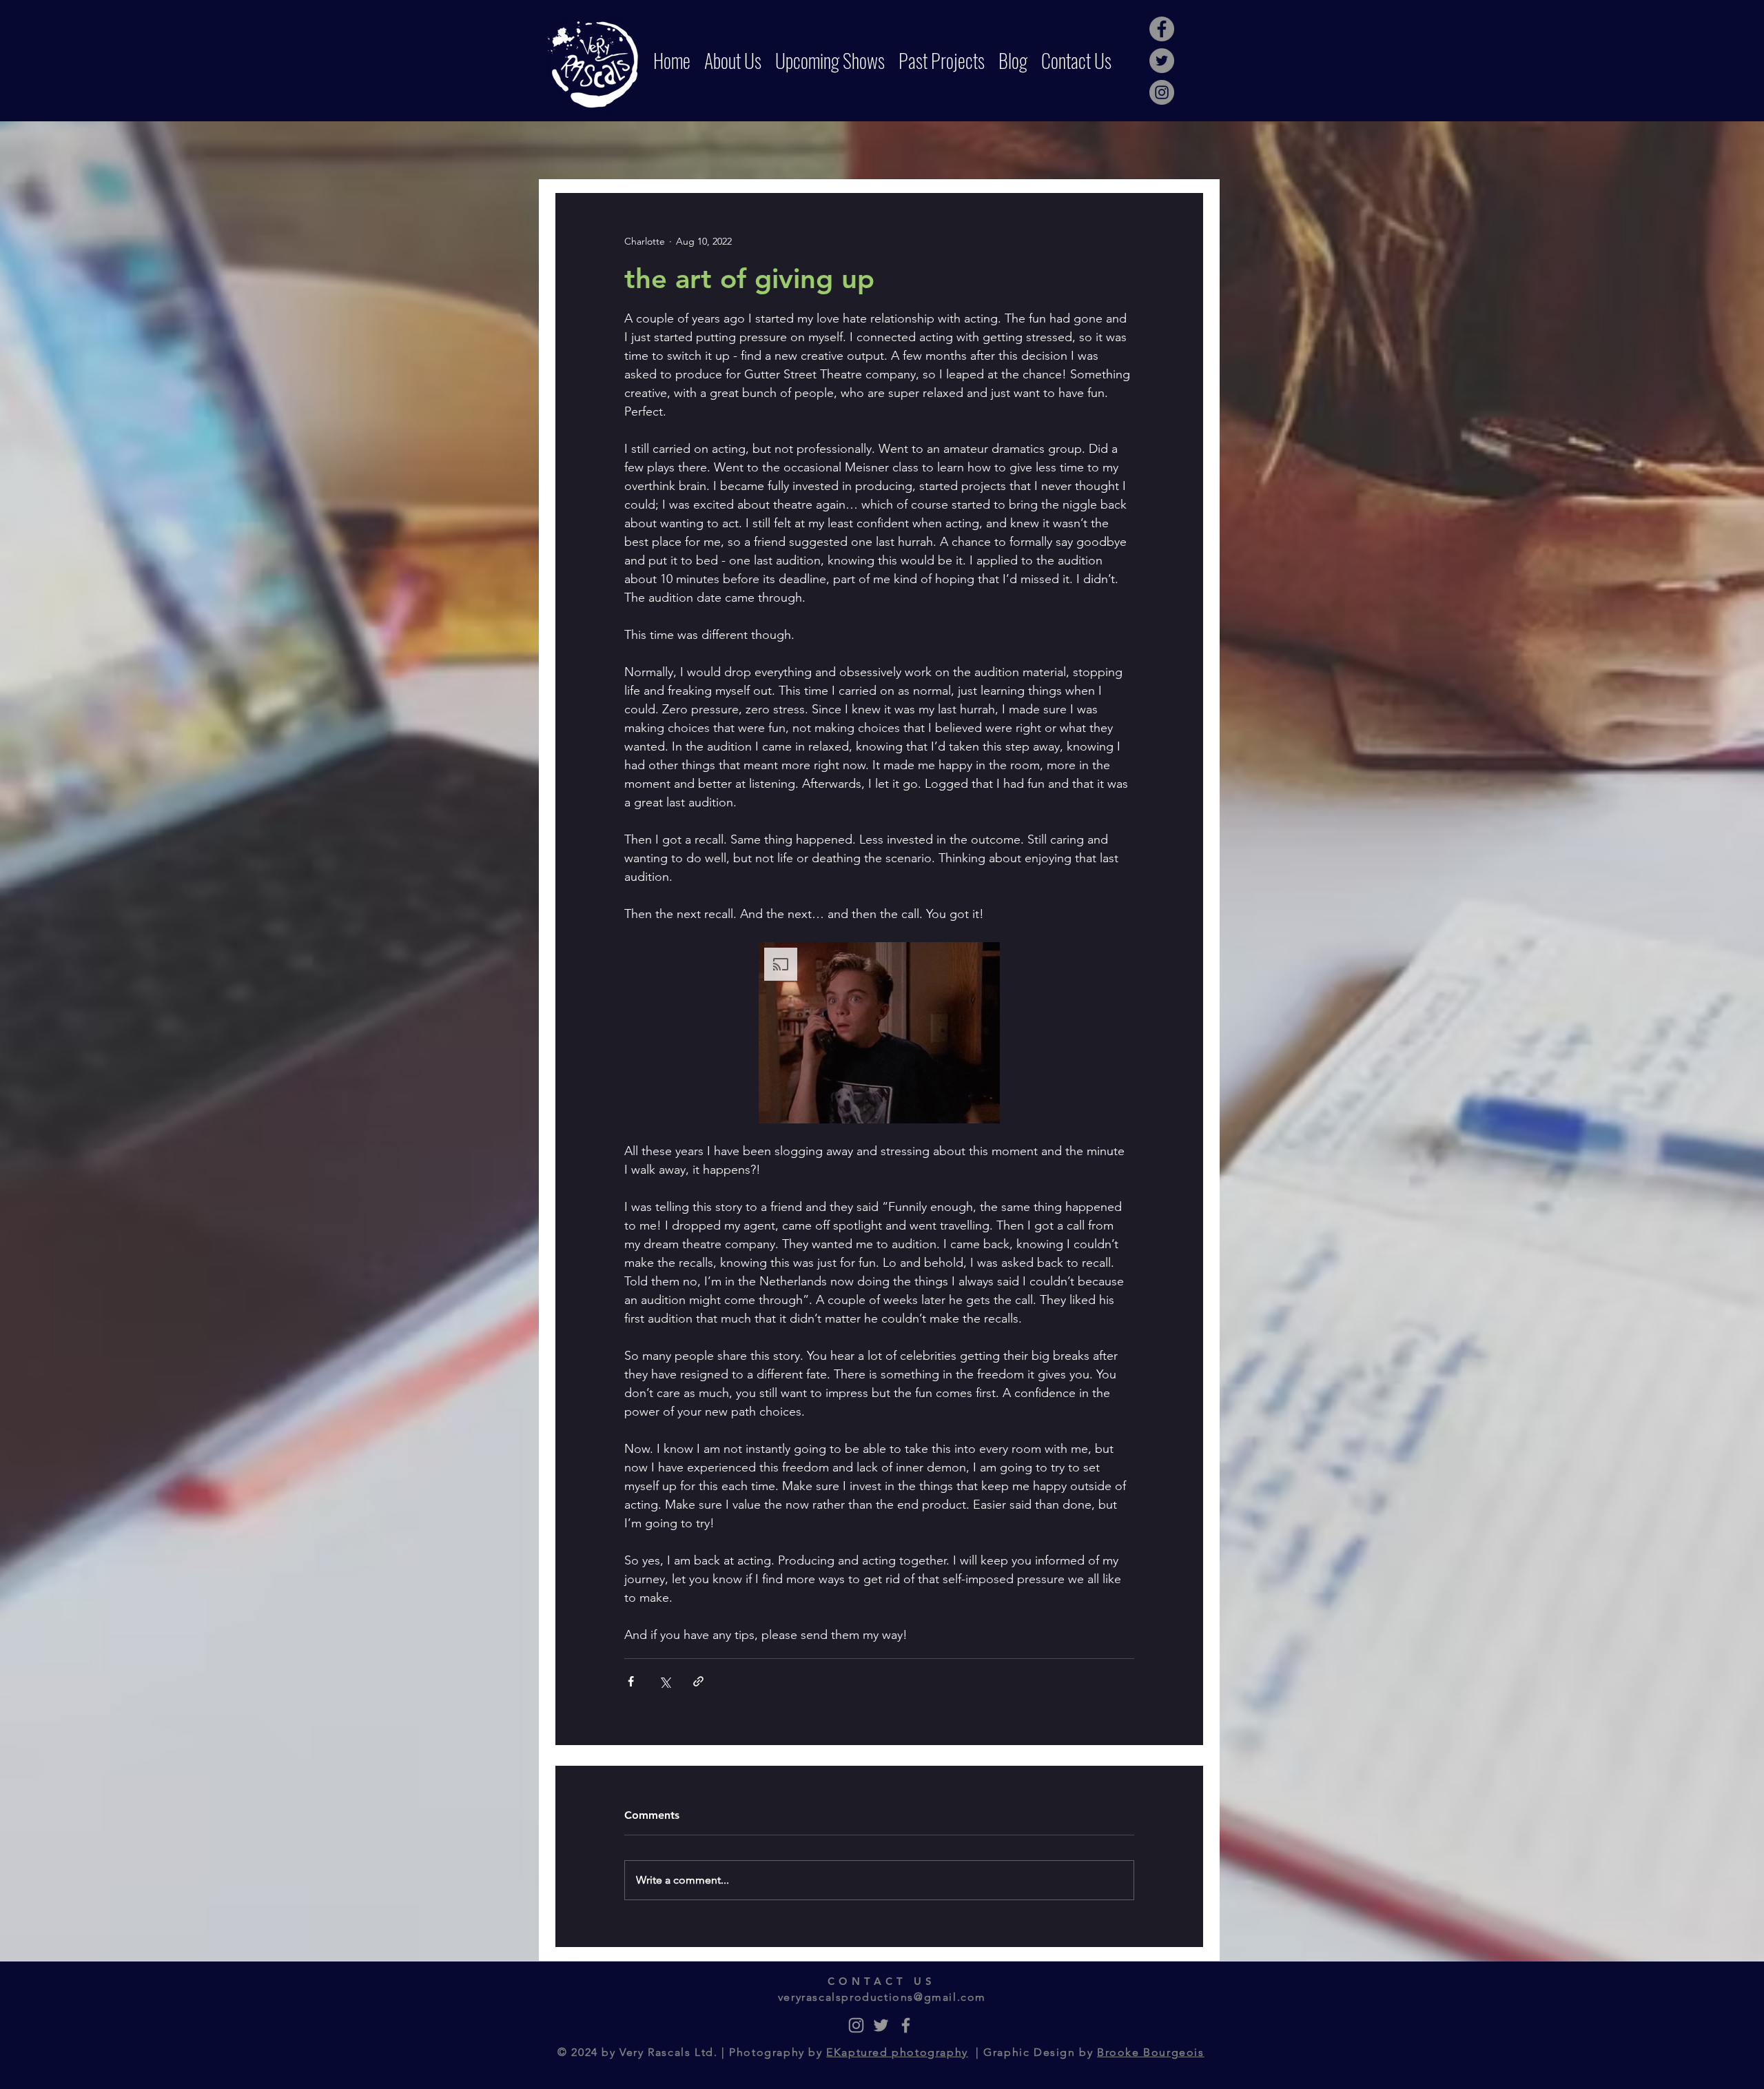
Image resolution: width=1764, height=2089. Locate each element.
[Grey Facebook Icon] (906, 2025)
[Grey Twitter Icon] (881, 2025)
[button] (879, 1033)
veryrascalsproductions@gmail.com (882, 1997)
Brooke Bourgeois (1151, 2052)
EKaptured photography (897, 2052)
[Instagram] (1162, 92)
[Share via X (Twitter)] (665, 1681)
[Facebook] (1162, 29)
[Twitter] (1162, 61)
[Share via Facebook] (631, 1681)
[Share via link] (698, 1681)
